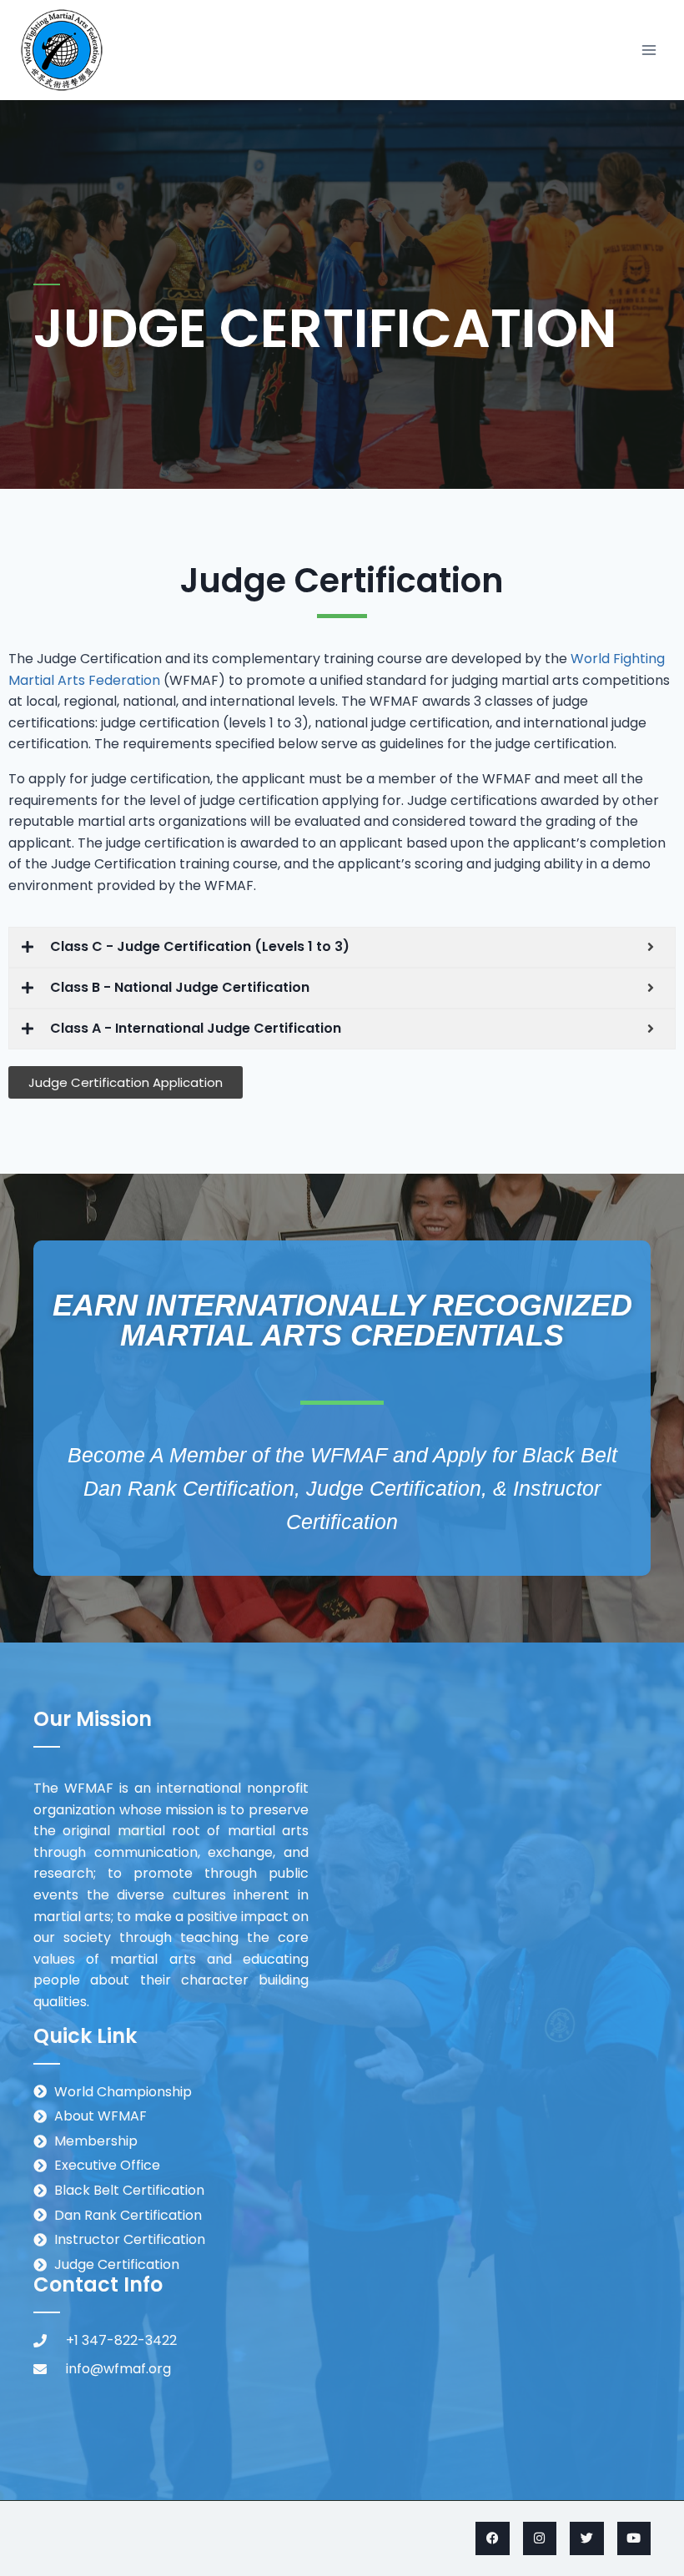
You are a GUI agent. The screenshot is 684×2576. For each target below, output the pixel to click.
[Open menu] (649, 50)
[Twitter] (587, 2539)
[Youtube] (634, 2539)
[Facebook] (493, 2539)
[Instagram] (540, 2539)
